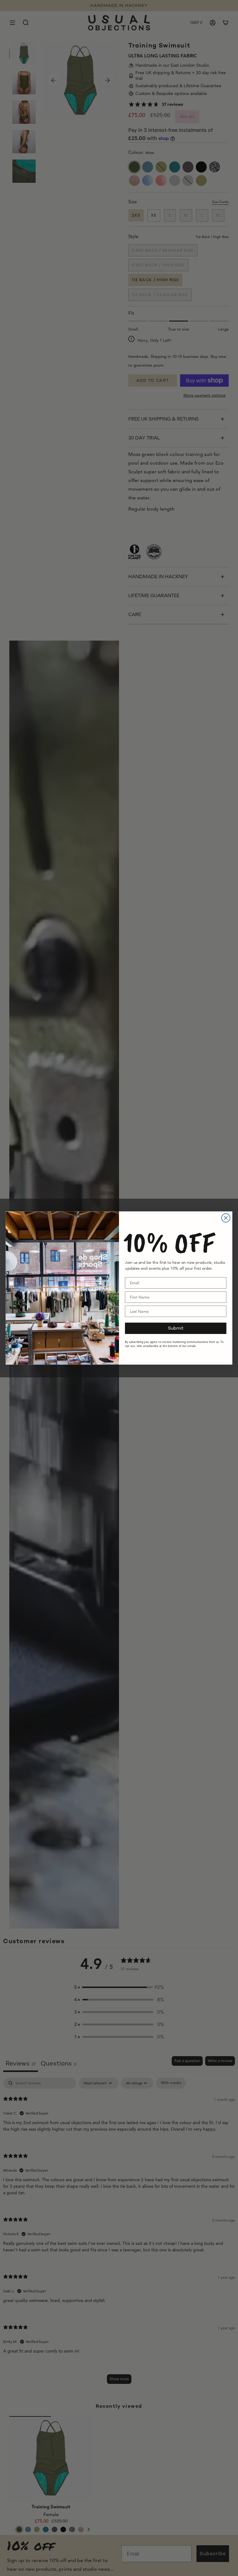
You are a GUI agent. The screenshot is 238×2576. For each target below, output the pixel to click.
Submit (176, 1328)
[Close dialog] (226, 1218)
